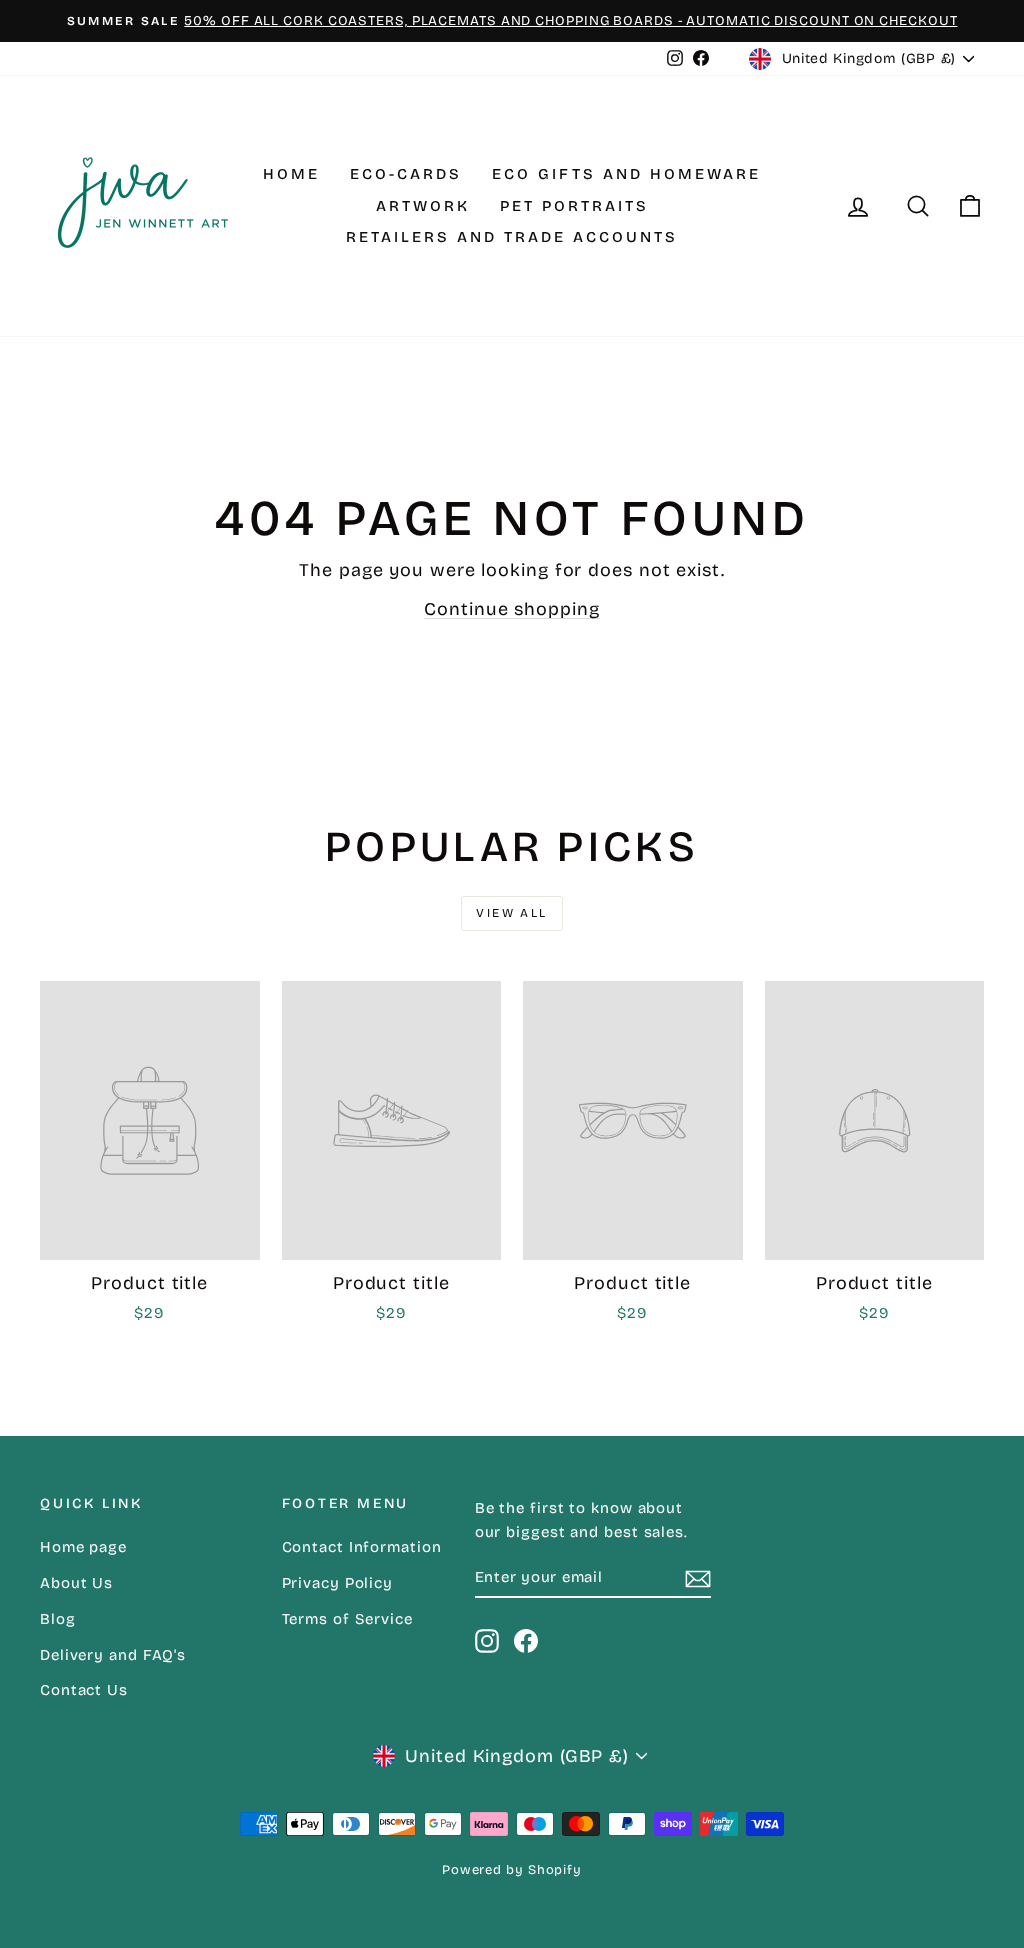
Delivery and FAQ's (113, 1655)
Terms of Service (347, 1619)
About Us (76, 1583)
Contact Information (362, 1547)
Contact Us (84, 1690)
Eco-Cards (406, 174)
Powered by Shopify (512, 1870)
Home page (83, 1547)
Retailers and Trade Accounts (512, 237)
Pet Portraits (574, 206)
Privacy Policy (338, 1583)
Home (291, 174)
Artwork (423, 206)
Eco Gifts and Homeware (626, 174)
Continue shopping (511, 609)
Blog (58, 1619)
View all (511, 913)
